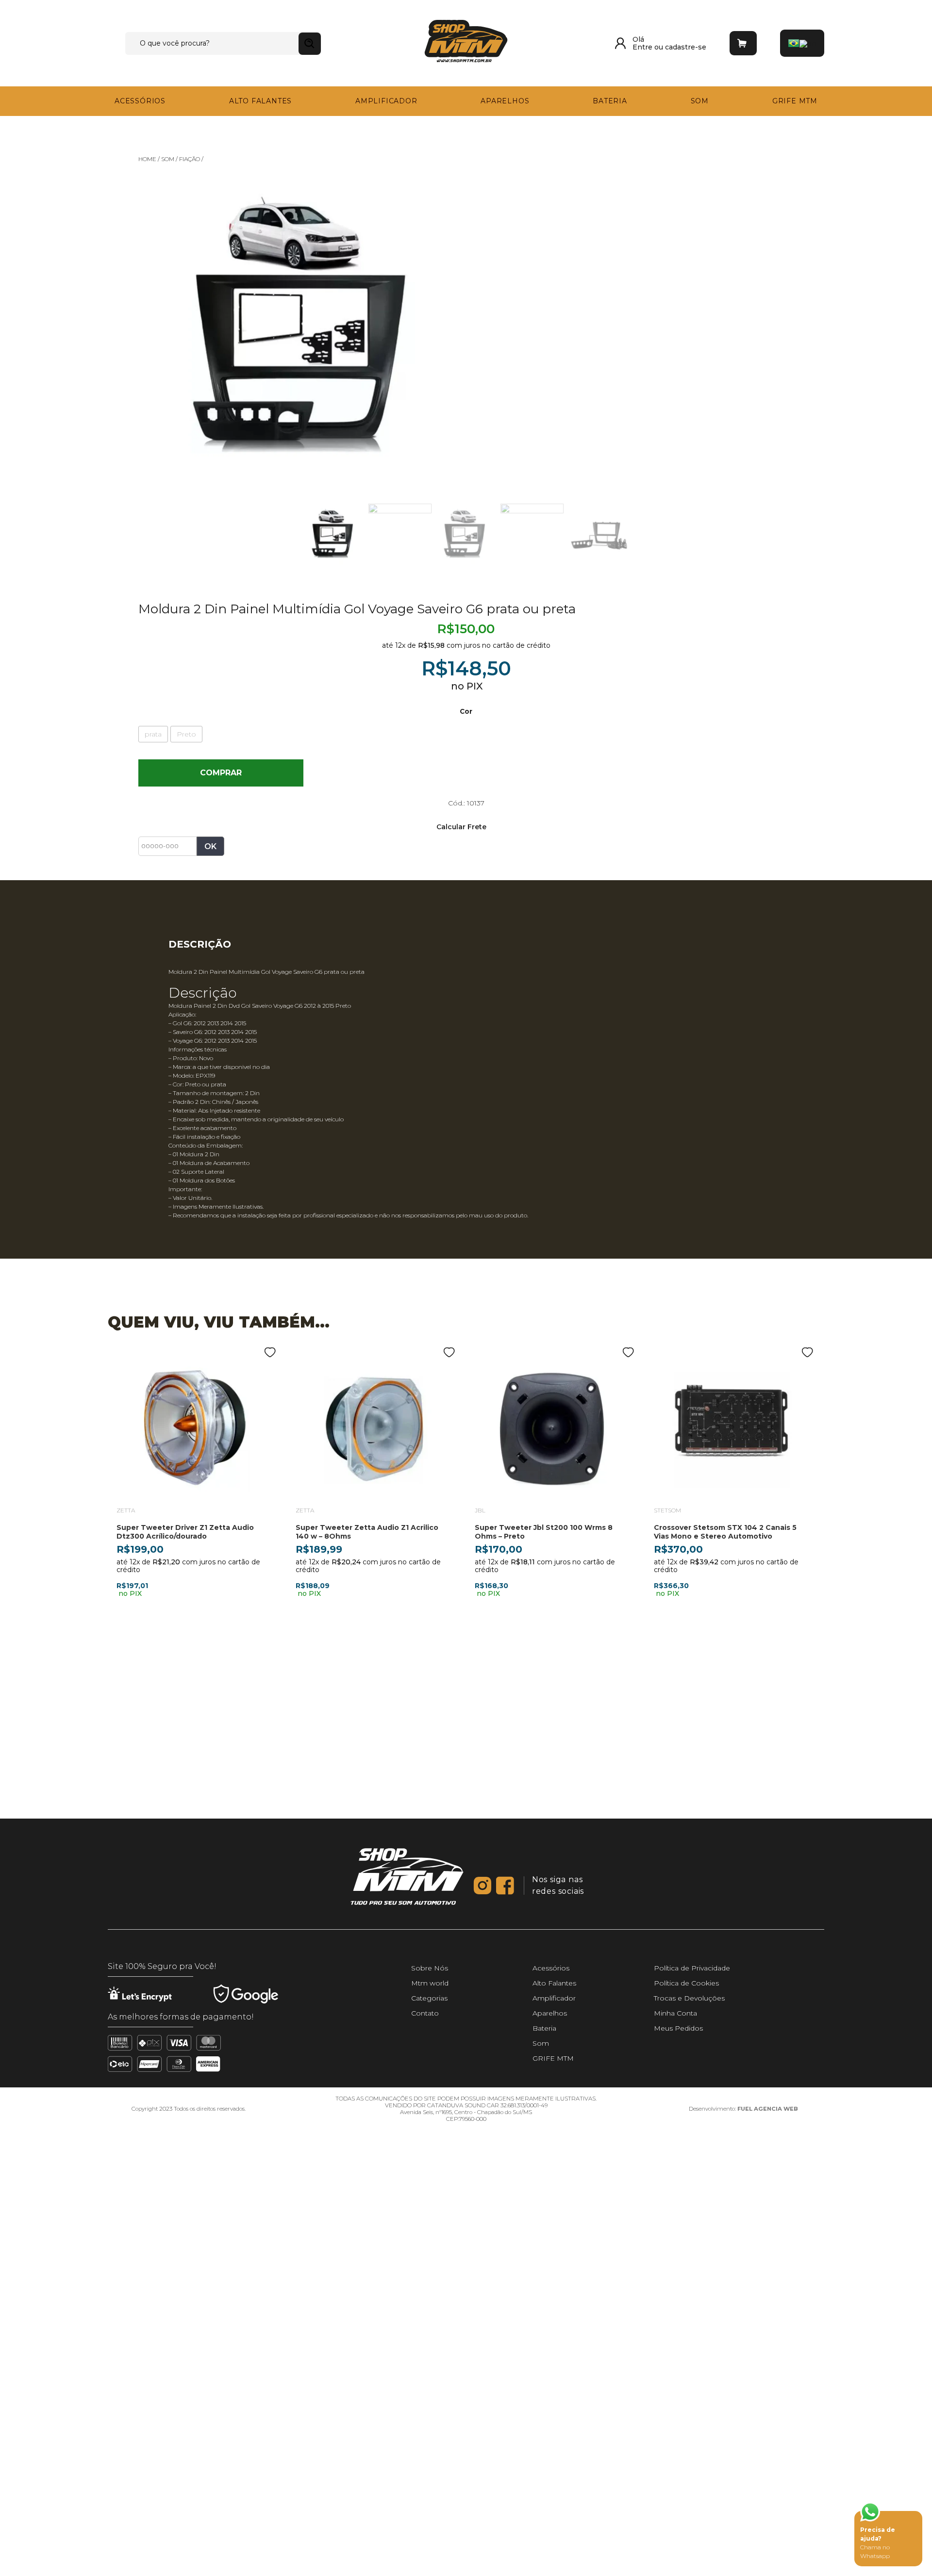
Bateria (607, 100)
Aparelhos (499, 100)
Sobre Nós (430, 2559)
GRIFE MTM (799, 100)
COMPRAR (269, 771)
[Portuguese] (794, 43)
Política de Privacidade (692, 2559)
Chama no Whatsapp (878, 2543)
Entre (643, 47)
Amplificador (381, 100)
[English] (808, 43)
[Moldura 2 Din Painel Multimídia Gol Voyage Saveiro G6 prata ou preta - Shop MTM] (466, 42)
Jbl (480, 1509)
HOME (147, 157)
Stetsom (667, 1509)
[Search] (310, 44)
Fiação (190, 157)
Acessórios (136, 100)
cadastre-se (686, 47)
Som (701, 100)
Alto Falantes (257, 100)
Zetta (126, 1509)
